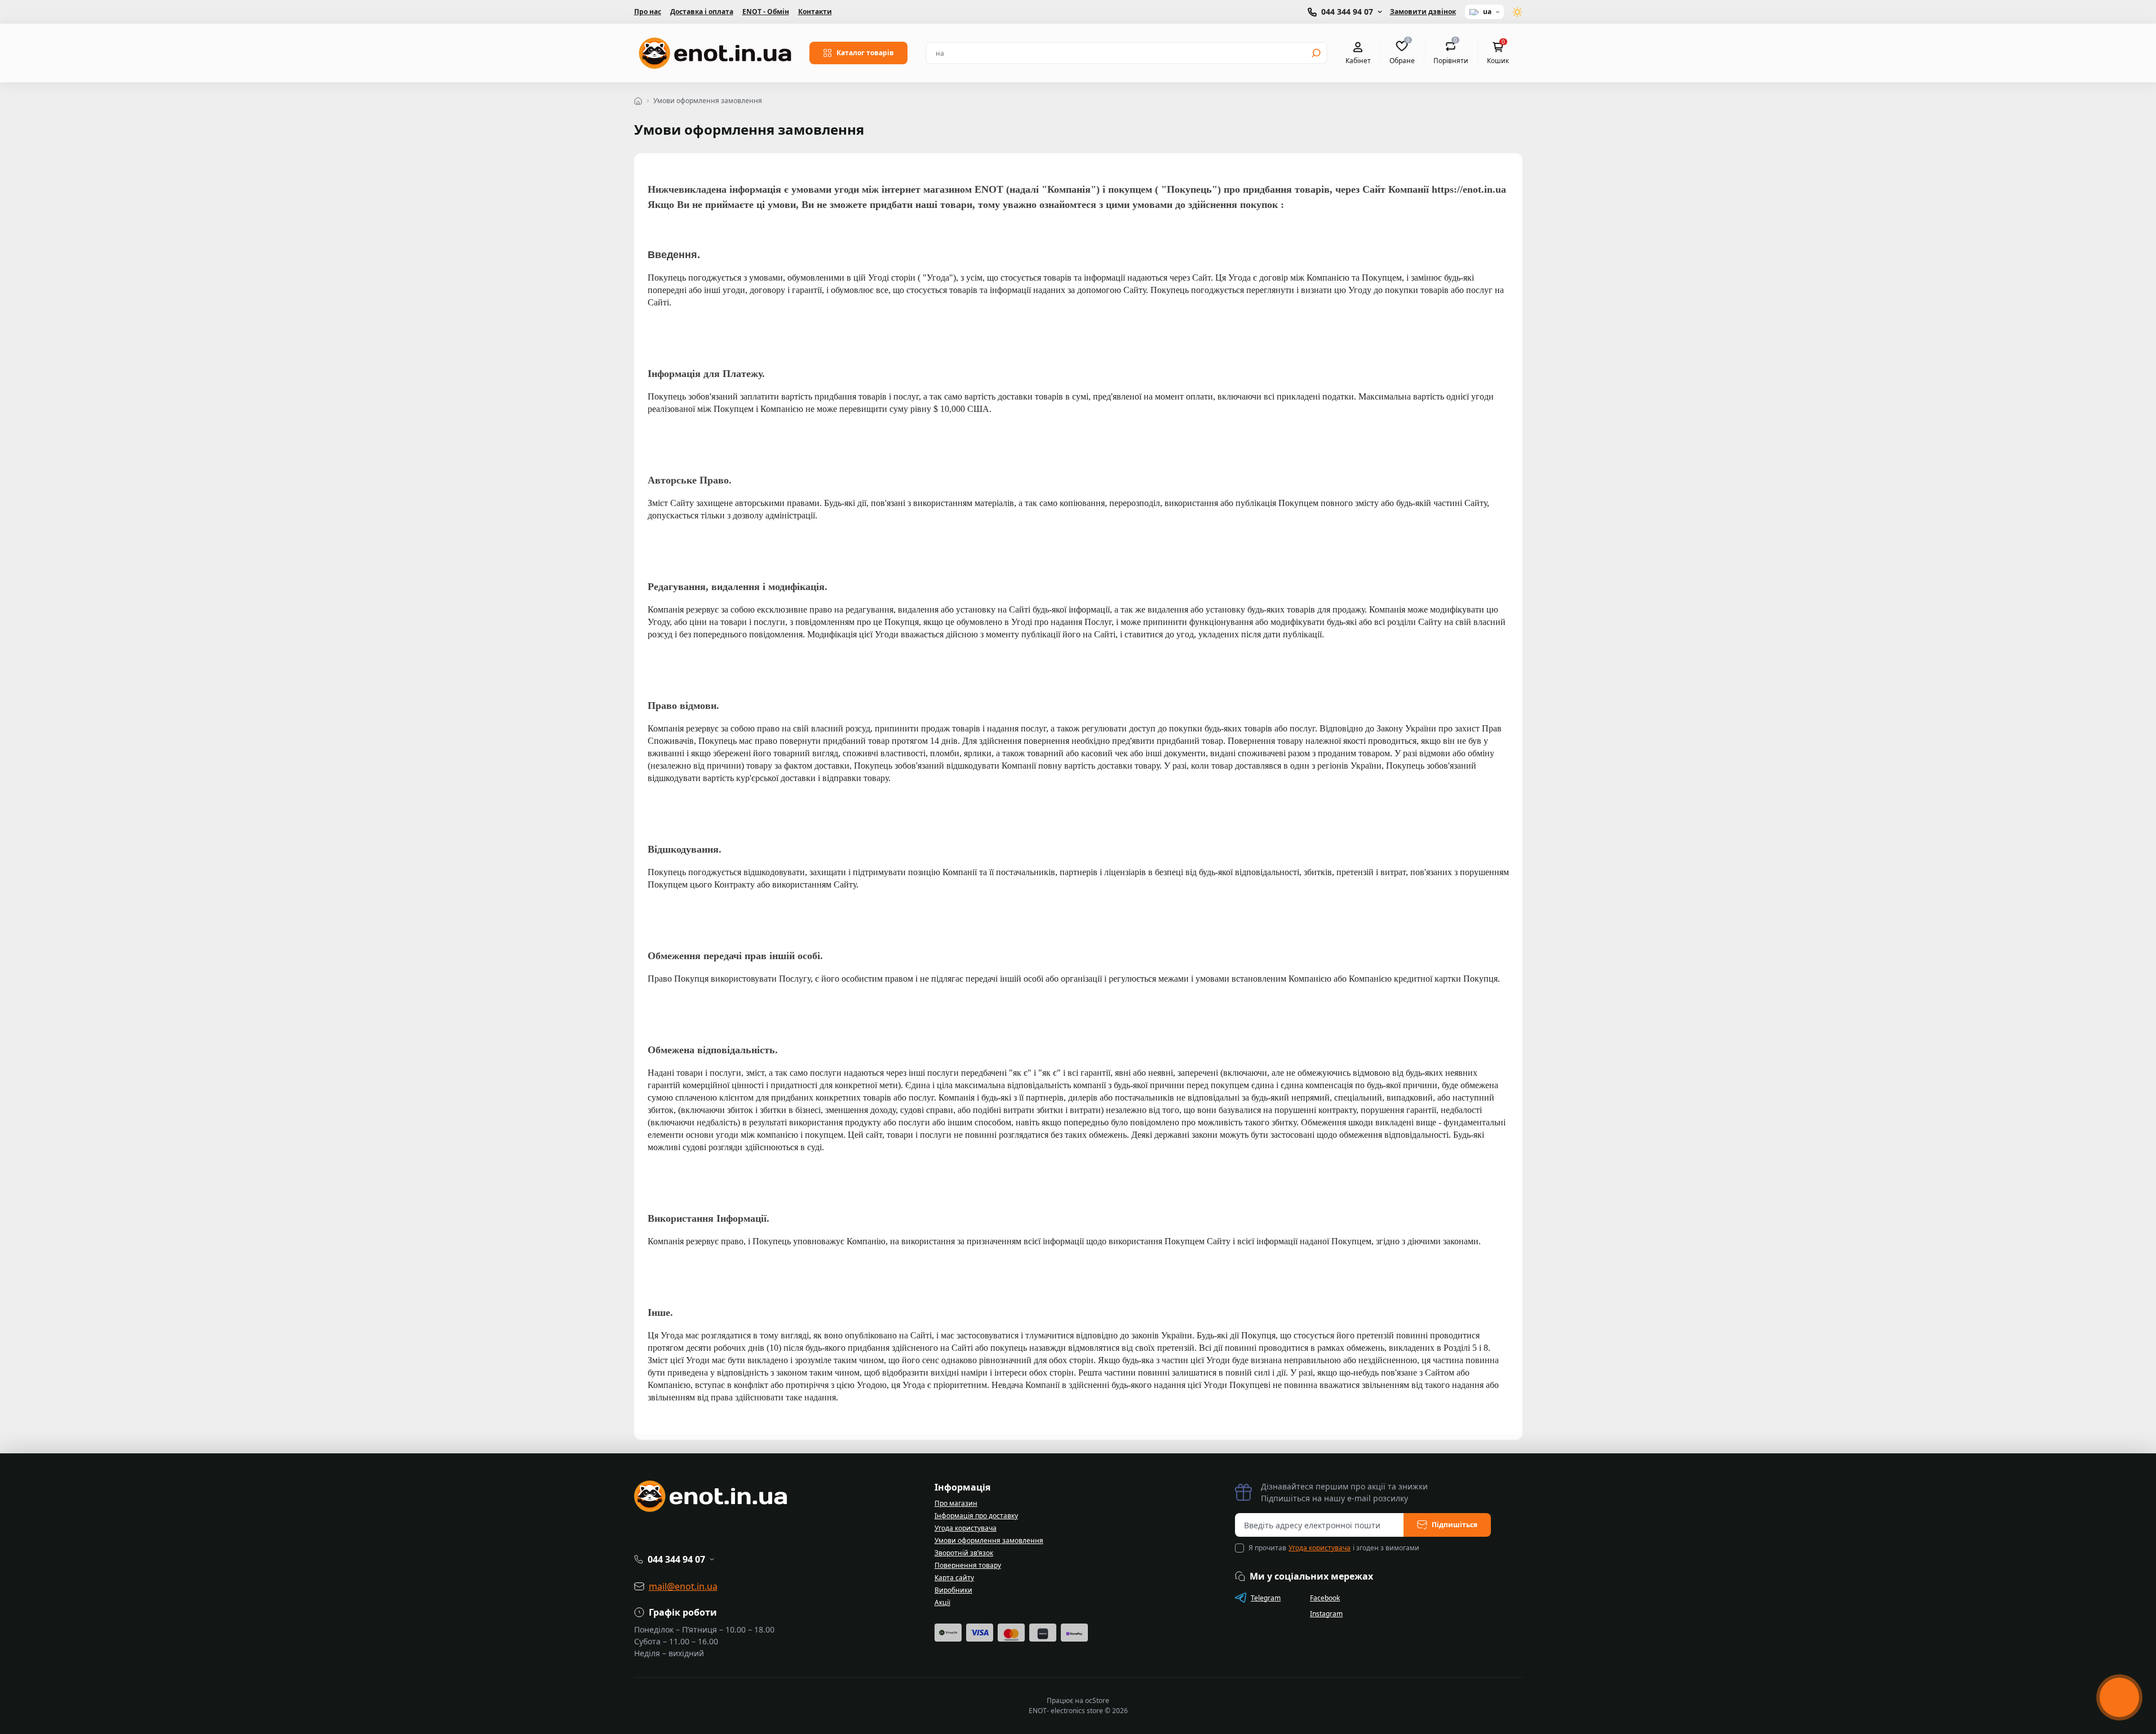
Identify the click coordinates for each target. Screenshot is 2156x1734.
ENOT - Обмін (766, 12)
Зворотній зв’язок (964, 1553)
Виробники (953, 1590)
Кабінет (1358, 60)
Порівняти (1451, 52)
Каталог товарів (865, 53)
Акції (942, 1602)
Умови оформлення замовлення (989, 1540)
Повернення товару (968, 1565)
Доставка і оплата (702, 12)
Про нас (648, 12)
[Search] (1316, 53)
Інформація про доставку (976, 1516)
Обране (1402, 52)
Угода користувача (966, 1528)
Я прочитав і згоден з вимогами (1334, 1548)
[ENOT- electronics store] (715, 53)
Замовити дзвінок (1423, 12)
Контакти (815, 12)
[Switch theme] (1518, 12)
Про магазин (956, 1503)
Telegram (1266, 1598)
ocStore (1097, 1700)
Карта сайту (954, 1578)
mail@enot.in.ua (683, 1586)
